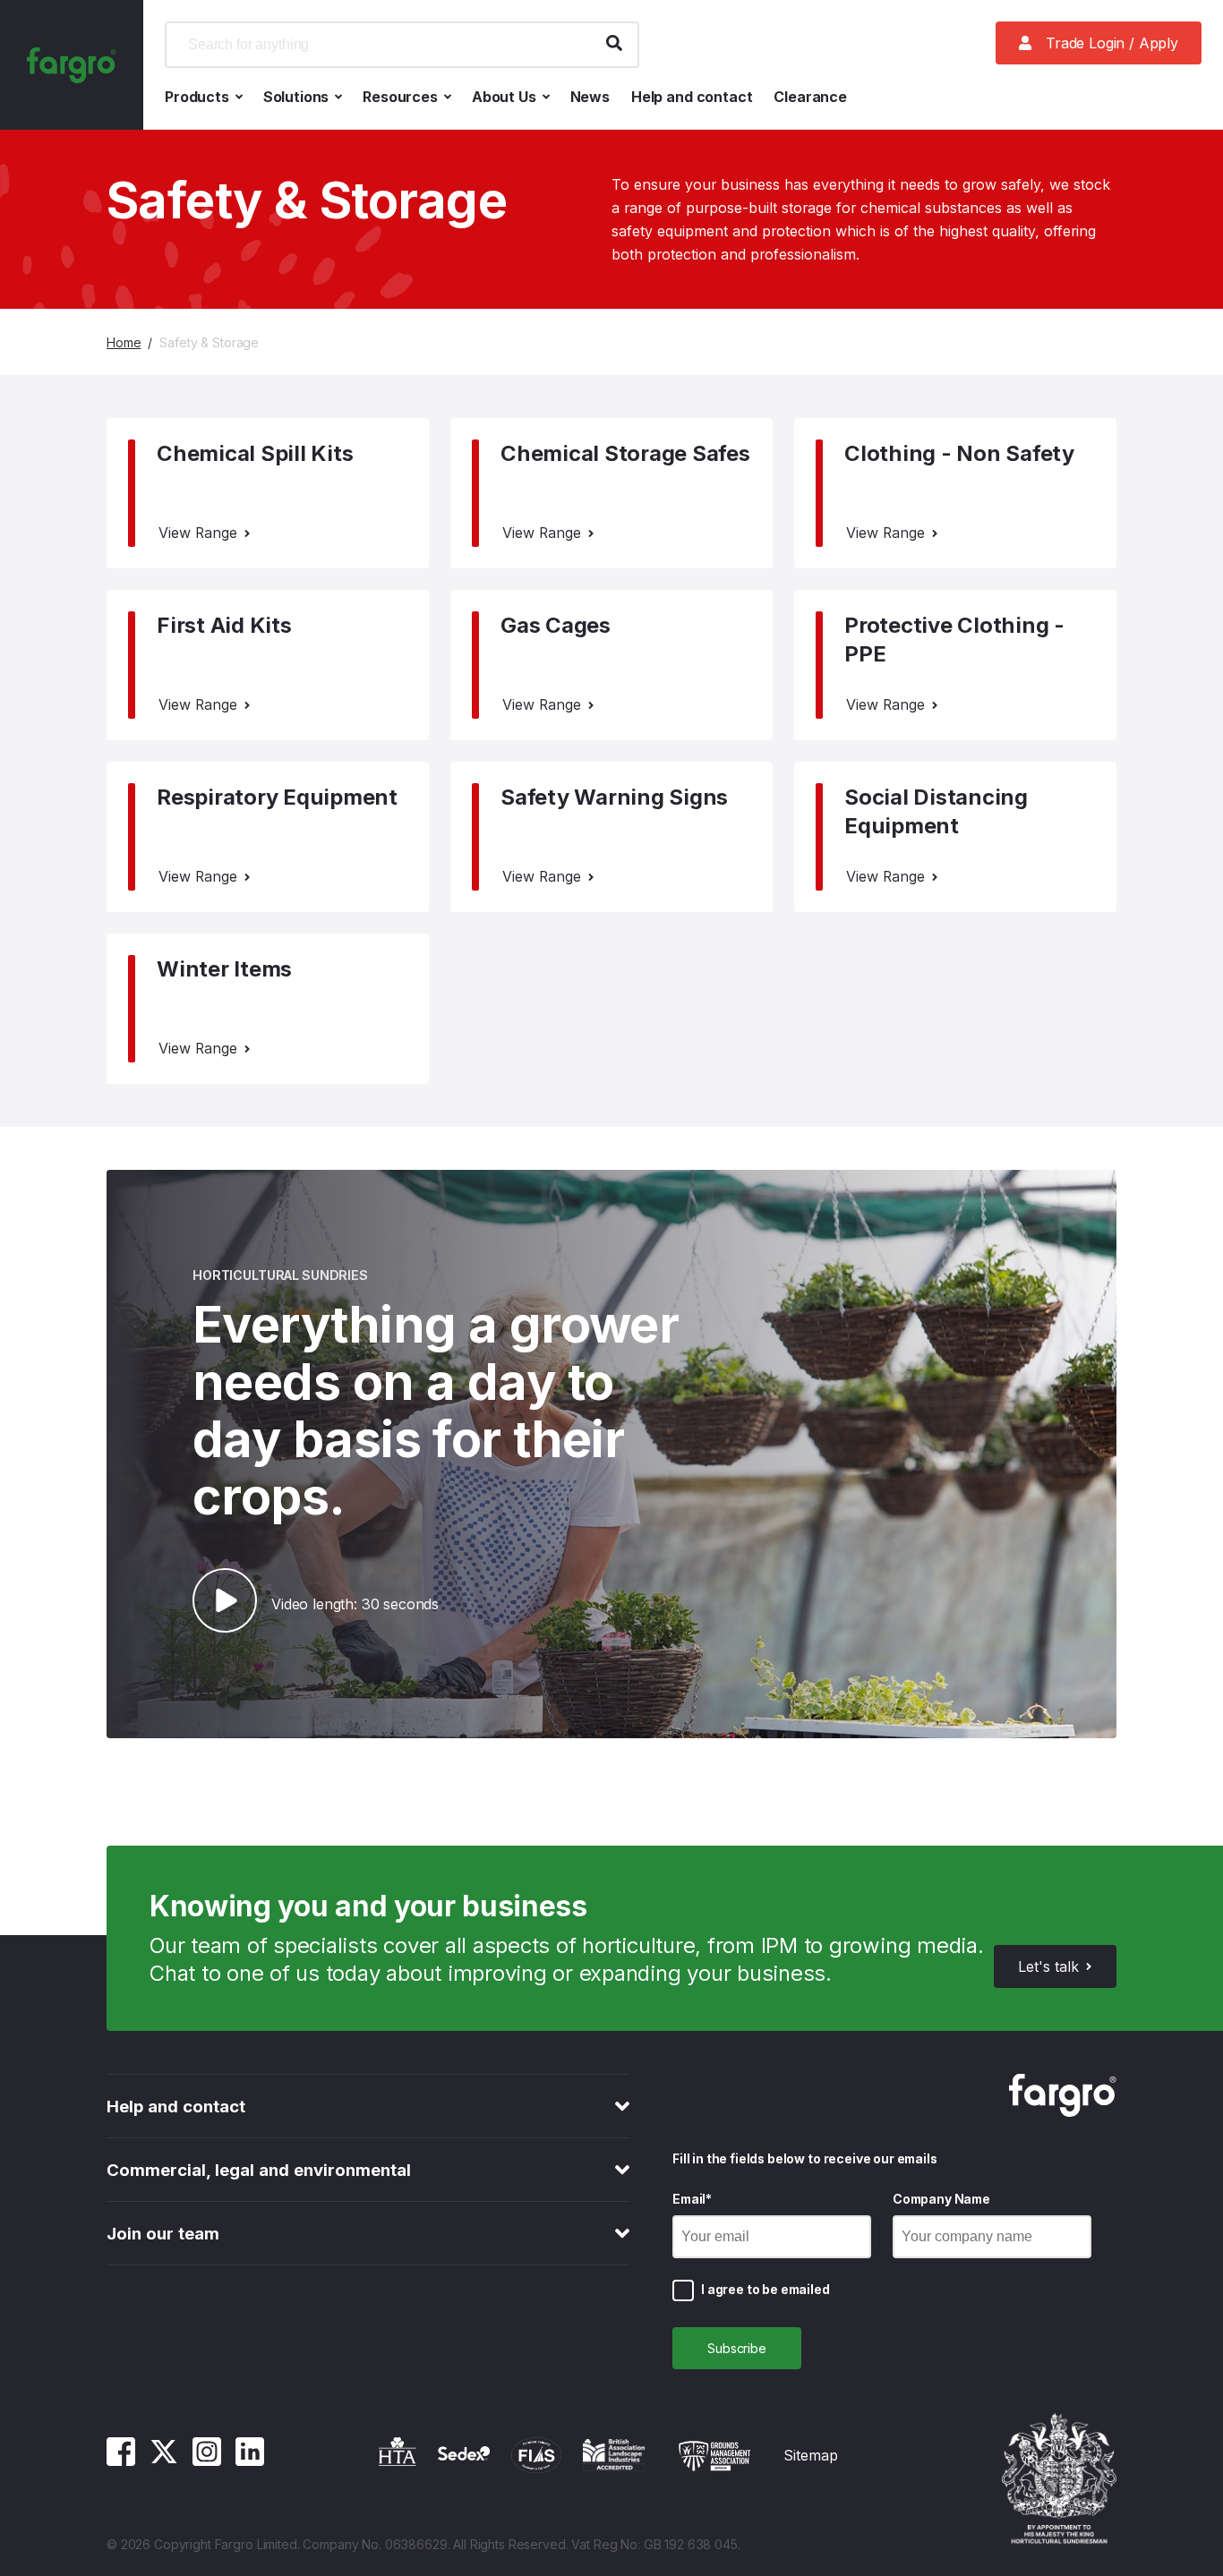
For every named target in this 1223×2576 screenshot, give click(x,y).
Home (124, 342)
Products (197, 97)
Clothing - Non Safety (959, 453)
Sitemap (811, 2455)
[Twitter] (164, 2461)
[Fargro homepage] (72, 65)
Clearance (810, 97)
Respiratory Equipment (277, 797)
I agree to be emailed (765, 2289)
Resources (400, 97)
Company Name (941, 2199)
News (590, 97)
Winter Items (224, 969)
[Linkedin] (250, 2461)
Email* (692, 2199)
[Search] (614, 45)
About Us (504, 97)
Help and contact (692, 97)
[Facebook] (121, 2461)
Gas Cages (556, 625)
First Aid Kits (224, 625)
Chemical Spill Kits (255, 453)
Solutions (296, 97)
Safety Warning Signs (614, 797)
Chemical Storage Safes (625, 453)
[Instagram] (207, 2461)
